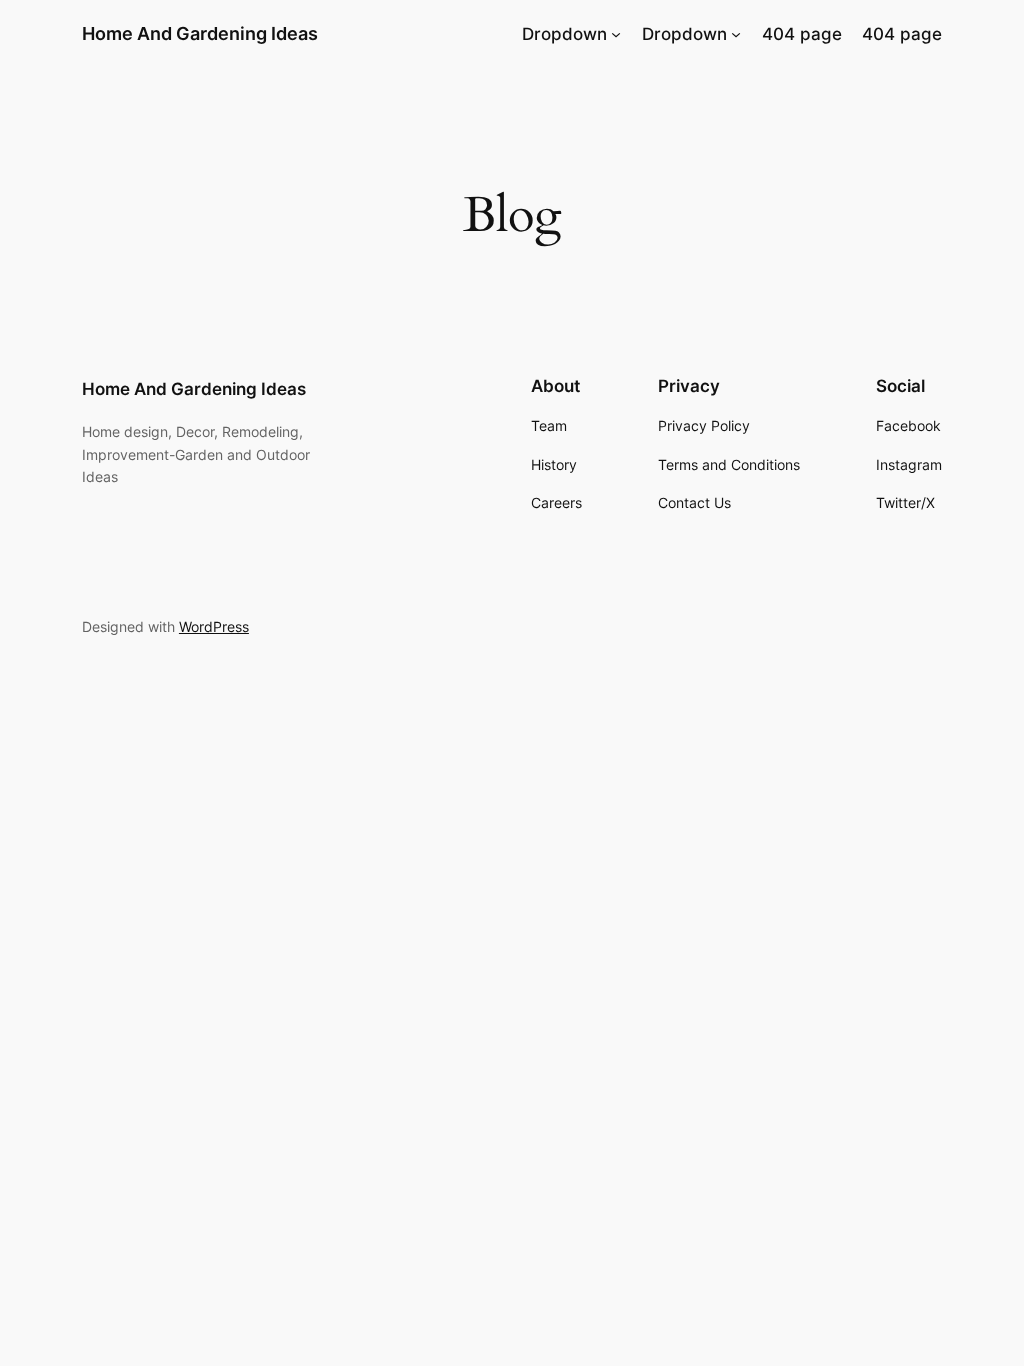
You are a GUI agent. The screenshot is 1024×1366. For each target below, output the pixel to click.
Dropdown (564, 34)
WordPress (214, 626)
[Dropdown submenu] (616, 34)
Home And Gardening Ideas (200, 33)
